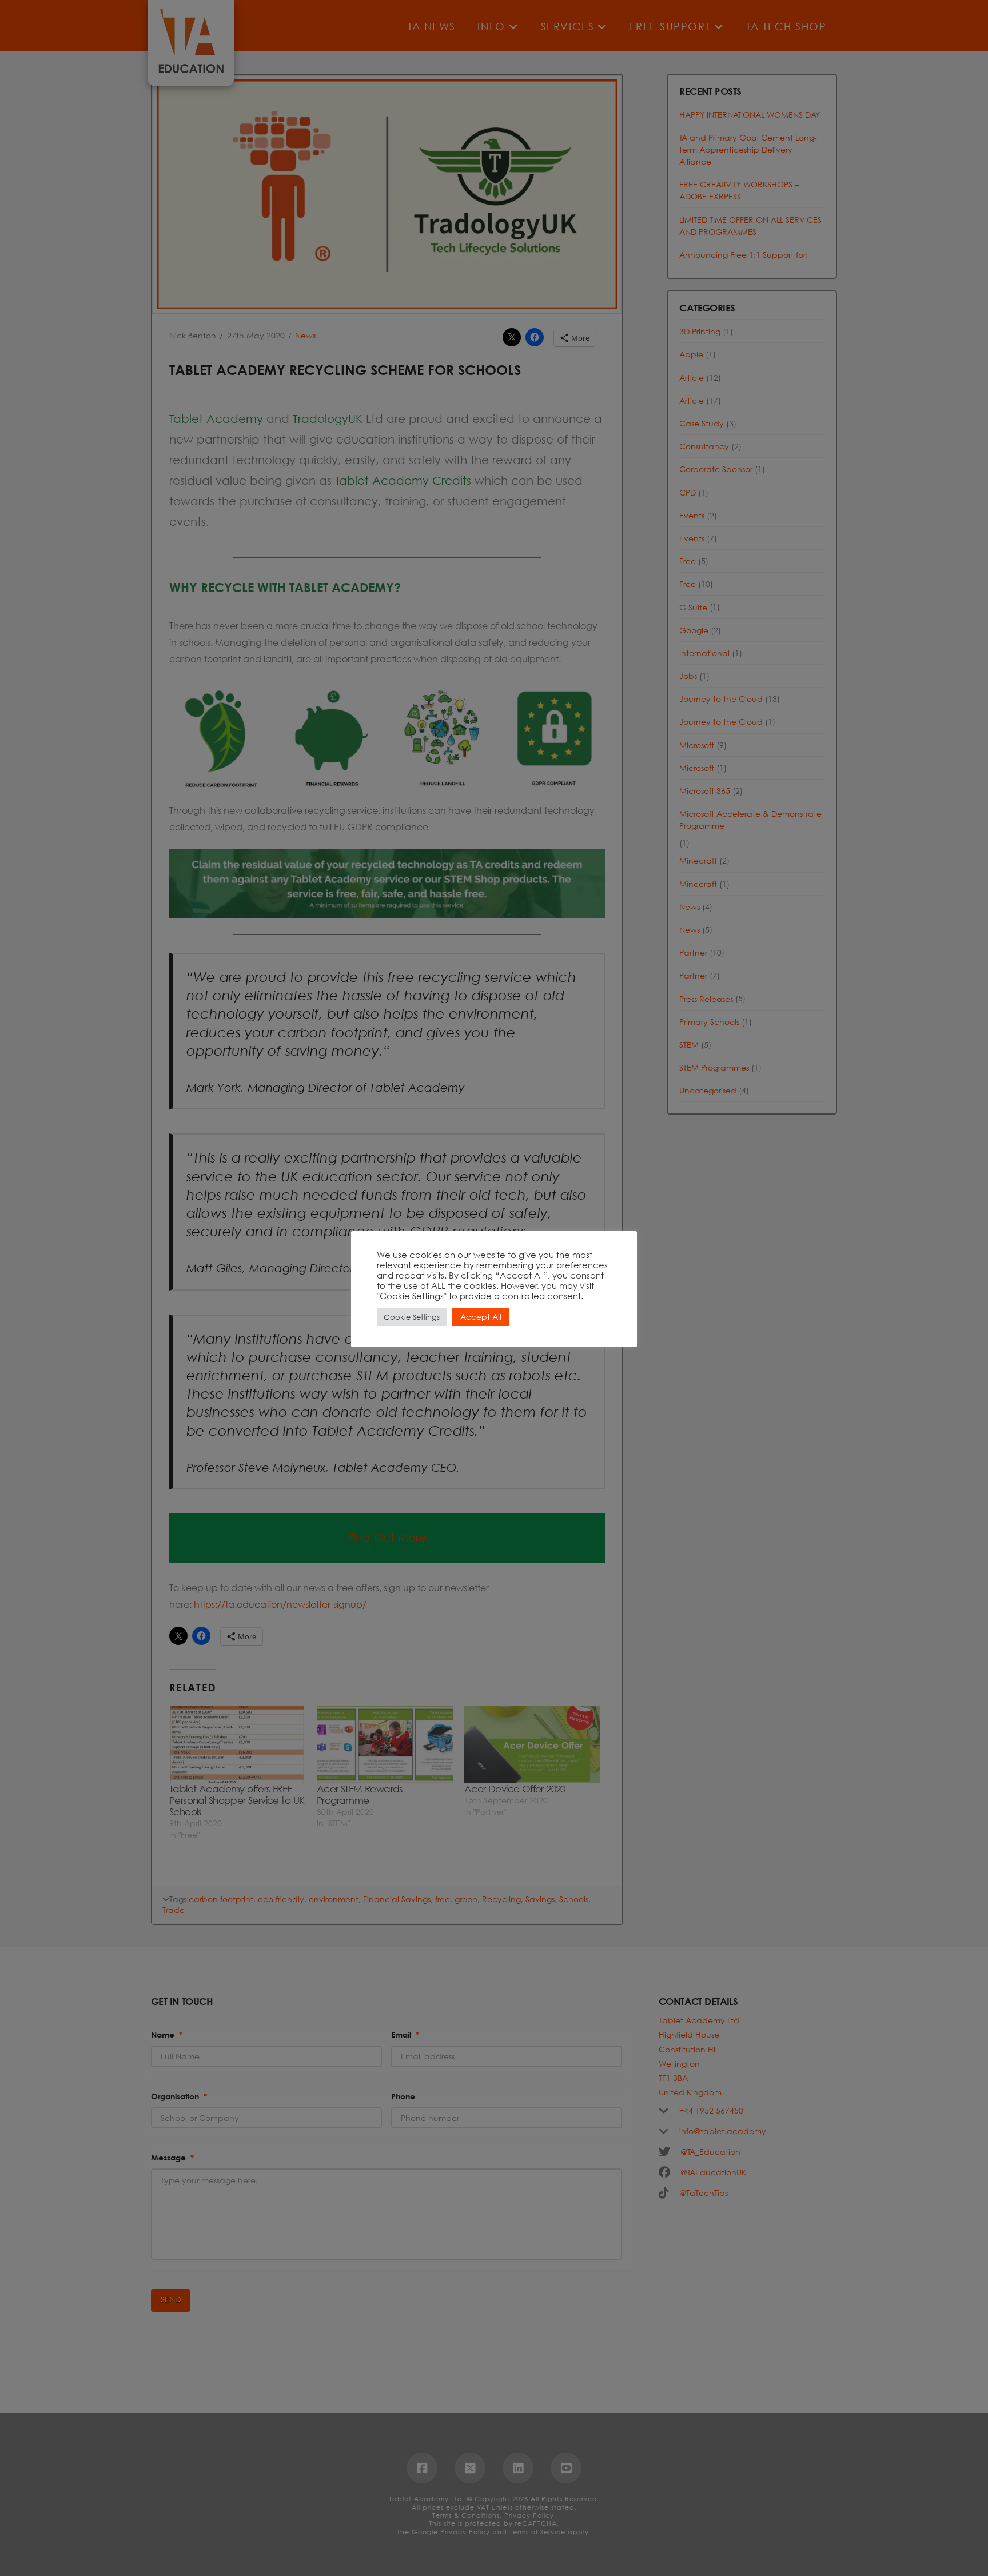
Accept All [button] (481, 1317)
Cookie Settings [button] (412, 1317)
